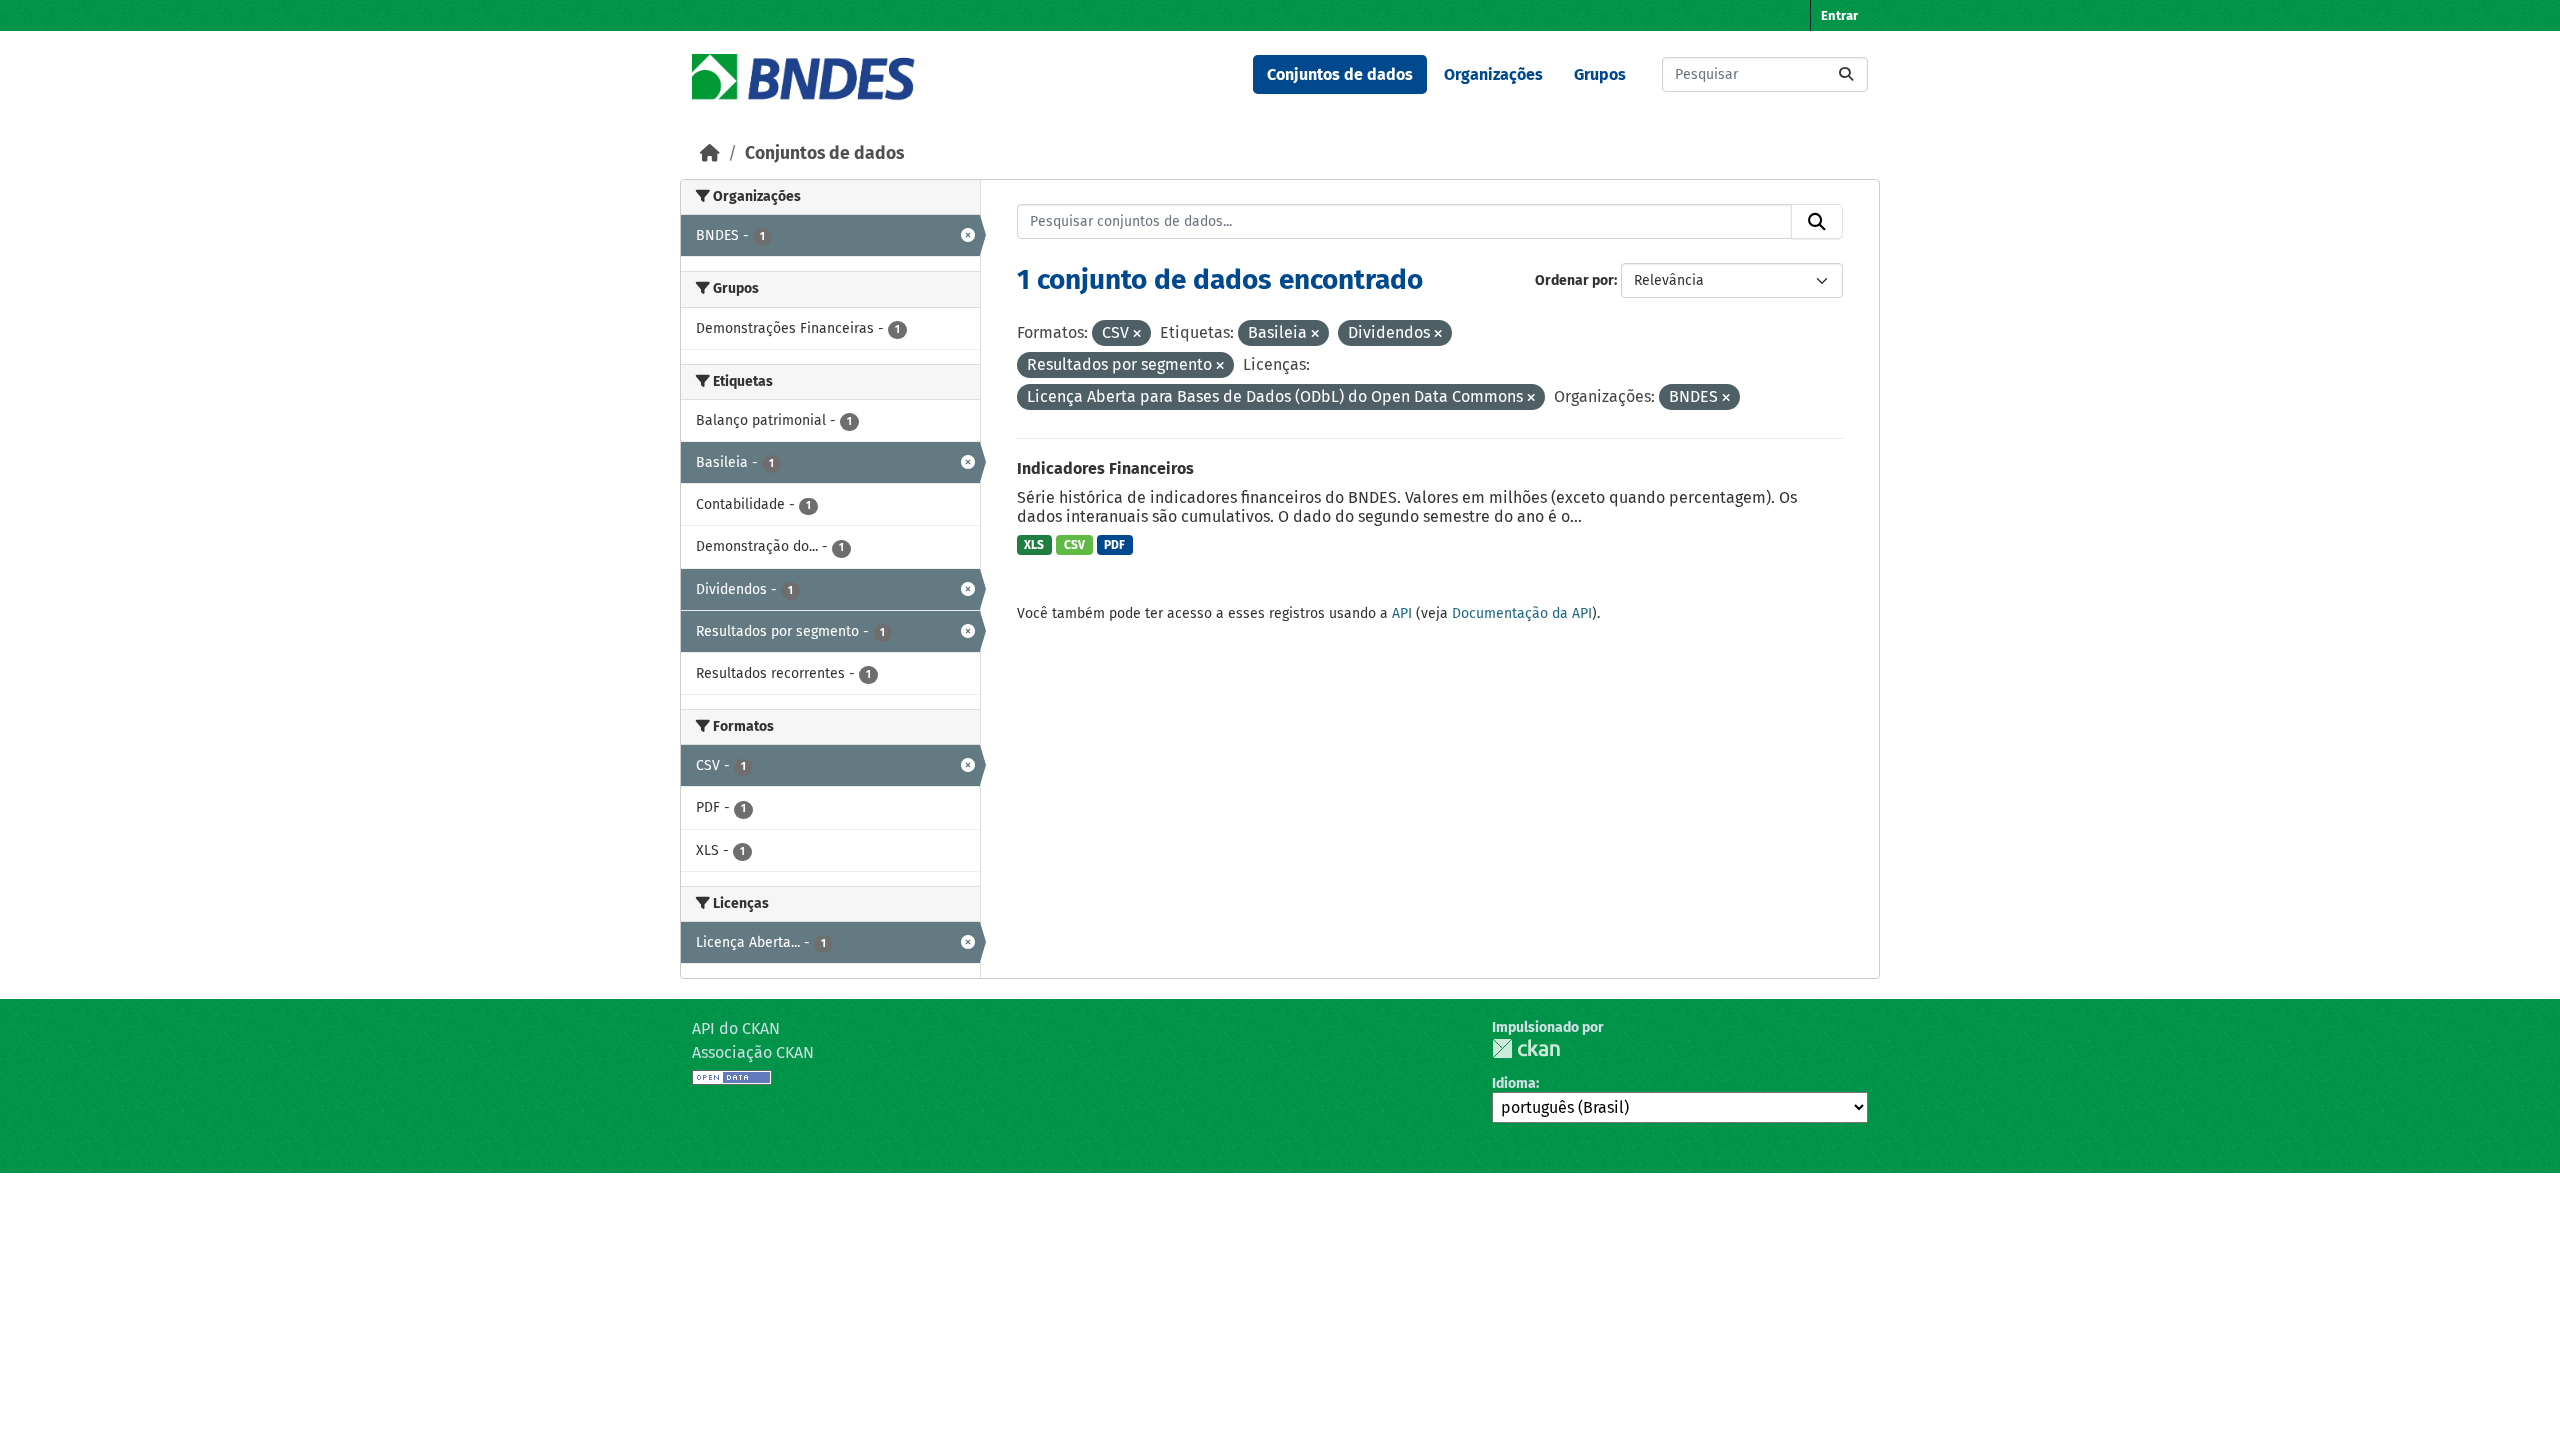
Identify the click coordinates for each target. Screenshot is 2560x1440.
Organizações (1493, 74)
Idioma (1514, 1083)
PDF (1114, 545)
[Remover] (1137, 334)
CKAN (1526, 1048)
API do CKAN (736, 1028)
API (1402, 613)
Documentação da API (1522, 613)
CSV (1074, 545)
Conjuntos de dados (1340, 74)
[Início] (710, 153)
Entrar (1839, 15)
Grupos (1600, 74)
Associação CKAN (753, 1052)
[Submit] (1846, 74)
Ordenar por (1574, 280)
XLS (1034, 545)
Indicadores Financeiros (1105, 468)
